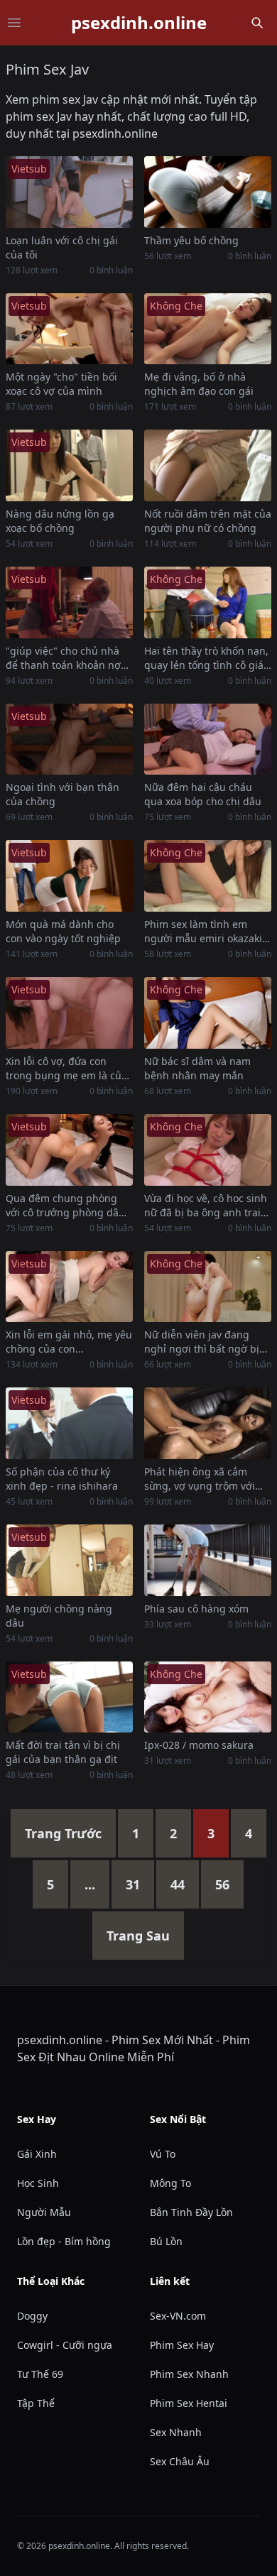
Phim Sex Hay (182, 2345)
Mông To (170, 2183)
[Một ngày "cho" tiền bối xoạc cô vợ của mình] (69, 329)
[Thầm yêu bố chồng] (208, 192)
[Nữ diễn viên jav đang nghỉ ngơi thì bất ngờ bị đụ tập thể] (208, 1287)
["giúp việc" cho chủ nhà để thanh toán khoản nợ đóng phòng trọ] (69, 602)
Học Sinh (38, 2183)
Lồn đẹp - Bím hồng (64, 2241)
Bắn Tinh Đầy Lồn (191, 2212)
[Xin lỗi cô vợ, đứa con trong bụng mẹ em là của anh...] (69, 1013)
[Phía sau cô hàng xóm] (208, 1560)
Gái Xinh (37, 2154)
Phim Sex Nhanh (189, 2374)
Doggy (32, 2316)
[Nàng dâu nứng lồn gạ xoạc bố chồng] (69, 465)
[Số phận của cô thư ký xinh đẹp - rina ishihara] (69, 1423)
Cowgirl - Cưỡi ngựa (65, 2345)
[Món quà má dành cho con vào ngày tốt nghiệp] (69, 876)
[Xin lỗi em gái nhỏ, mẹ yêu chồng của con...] (69, 1287)
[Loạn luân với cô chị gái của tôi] (69, 192)
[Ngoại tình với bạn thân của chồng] (69, 739)
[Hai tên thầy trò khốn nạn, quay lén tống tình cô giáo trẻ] (208, 602)
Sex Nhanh (176, 2432)
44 (178, 1884)
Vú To (163, 2154)
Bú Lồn (166, 2241)
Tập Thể (36, 2403)
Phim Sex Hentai (189, 2403)
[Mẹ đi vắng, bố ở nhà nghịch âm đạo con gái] (208, 329)
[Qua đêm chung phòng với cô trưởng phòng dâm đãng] (69, 1150)
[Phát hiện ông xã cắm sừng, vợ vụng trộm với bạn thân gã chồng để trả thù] (208, 1423)
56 (222, 1884)
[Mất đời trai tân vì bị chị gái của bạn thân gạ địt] (69, 1697)
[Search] (257, 23)
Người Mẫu (44, 2212)
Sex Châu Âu (180, 2461)
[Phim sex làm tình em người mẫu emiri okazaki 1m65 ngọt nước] (208, 876)
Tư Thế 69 (40, 2374)
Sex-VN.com (178, 2316)
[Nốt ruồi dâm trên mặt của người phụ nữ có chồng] (208, 465)
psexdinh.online (139, 23)
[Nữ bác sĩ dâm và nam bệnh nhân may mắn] (208, 1013)
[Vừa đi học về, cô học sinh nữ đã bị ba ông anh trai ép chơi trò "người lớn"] (208, 1150)
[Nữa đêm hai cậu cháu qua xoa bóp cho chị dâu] (208, 739)
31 (133, 1884)
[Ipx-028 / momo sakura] (208, 1697)
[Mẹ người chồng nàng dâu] (69, 1560)
